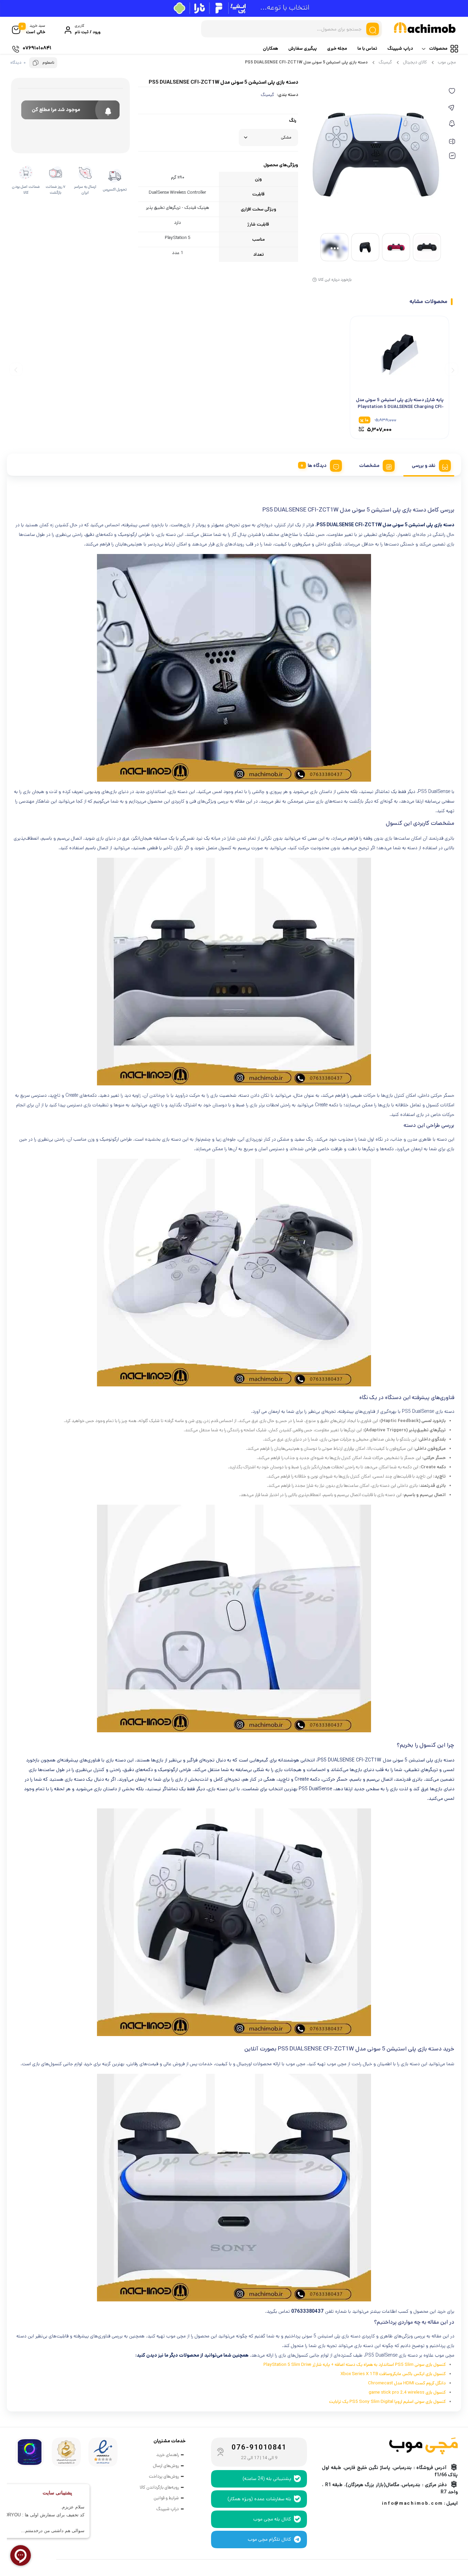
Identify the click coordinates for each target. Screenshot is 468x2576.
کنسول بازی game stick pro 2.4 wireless (407, 2392)
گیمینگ (385, 62)
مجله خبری (337, 49)
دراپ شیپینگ (400, 49)
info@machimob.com (412, 2503)
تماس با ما (367, 49)
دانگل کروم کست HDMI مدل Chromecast (407, 2383)
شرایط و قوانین (166, 2498)
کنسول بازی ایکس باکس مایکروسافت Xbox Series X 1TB (393, 2374)
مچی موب (447, 62)
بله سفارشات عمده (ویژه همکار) (259, 2499)
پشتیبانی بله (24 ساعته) (267, 2479)
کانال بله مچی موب (272, 2519)
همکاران (270, 49)
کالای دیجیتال (415, 62)
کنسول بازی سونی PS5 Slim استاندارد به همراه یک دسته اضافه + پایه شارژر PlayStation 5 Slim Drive (355, 2365)
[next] (16, 369)
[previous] (452, 369)
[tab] (429, 465)
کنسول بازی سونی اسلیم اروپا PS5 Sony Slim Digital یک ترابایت (387, 2402)
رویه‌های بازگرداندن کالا (159, 2487)
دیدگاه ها (317, 466)
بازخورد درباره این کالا (335, 280)
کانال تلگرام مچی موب (269, 2539)
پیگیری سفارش (303, 49)
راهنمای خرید (168, 2455)
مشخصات (369, 466)
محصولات (438, 49)
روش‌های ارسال (166, 2466)
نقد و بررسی (424, 466)
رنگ (293, 121)
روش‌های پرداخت (164, 2476)
